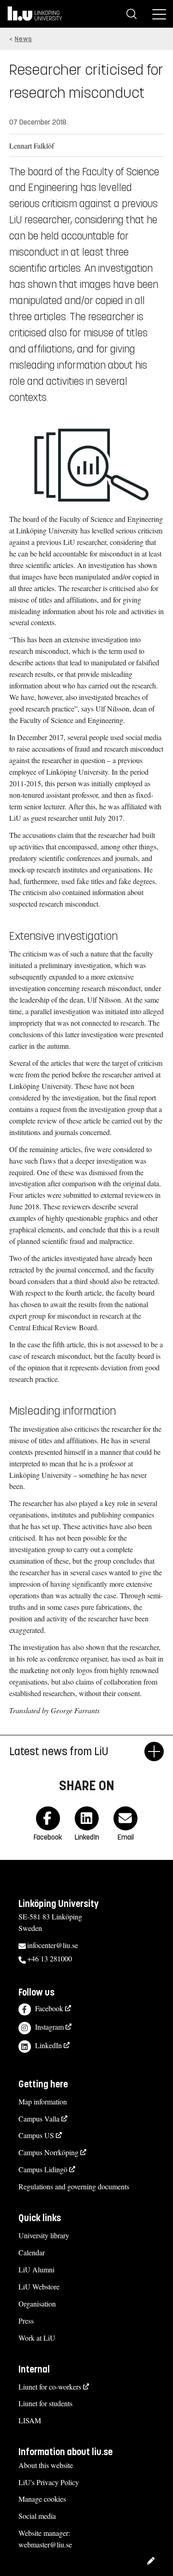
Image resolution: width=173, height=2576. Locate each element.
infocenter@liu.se (53, 1945)
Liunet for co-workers (50, 2387)
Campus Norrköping (48, 2152)
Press (26, 2321)
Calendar (32, 2252)
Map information (43, 2101)
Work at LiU (37, 2338)
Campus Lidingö (43, 2169)
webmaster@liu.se (45, 2544)
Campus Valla (39, 2119)
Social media (37, 2516)
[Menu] (159, 14)
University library (44, 2235)
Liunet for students (45, 2403)
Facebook (49, 2008)
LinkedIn (48, 2045)
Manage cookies (42, 2499)
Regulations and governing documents (74, 2186)
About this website (46, 2465)
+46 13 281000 (50, 1958)
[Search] (131, 14)
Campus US (36, 2135)
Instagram (49, 2027)
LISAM (30, 2420)
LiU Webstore (39, 2286)
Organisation (37, 2304)
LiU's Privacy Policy (49, 2482)
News (24, 39)
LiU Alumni (36, 2269)
